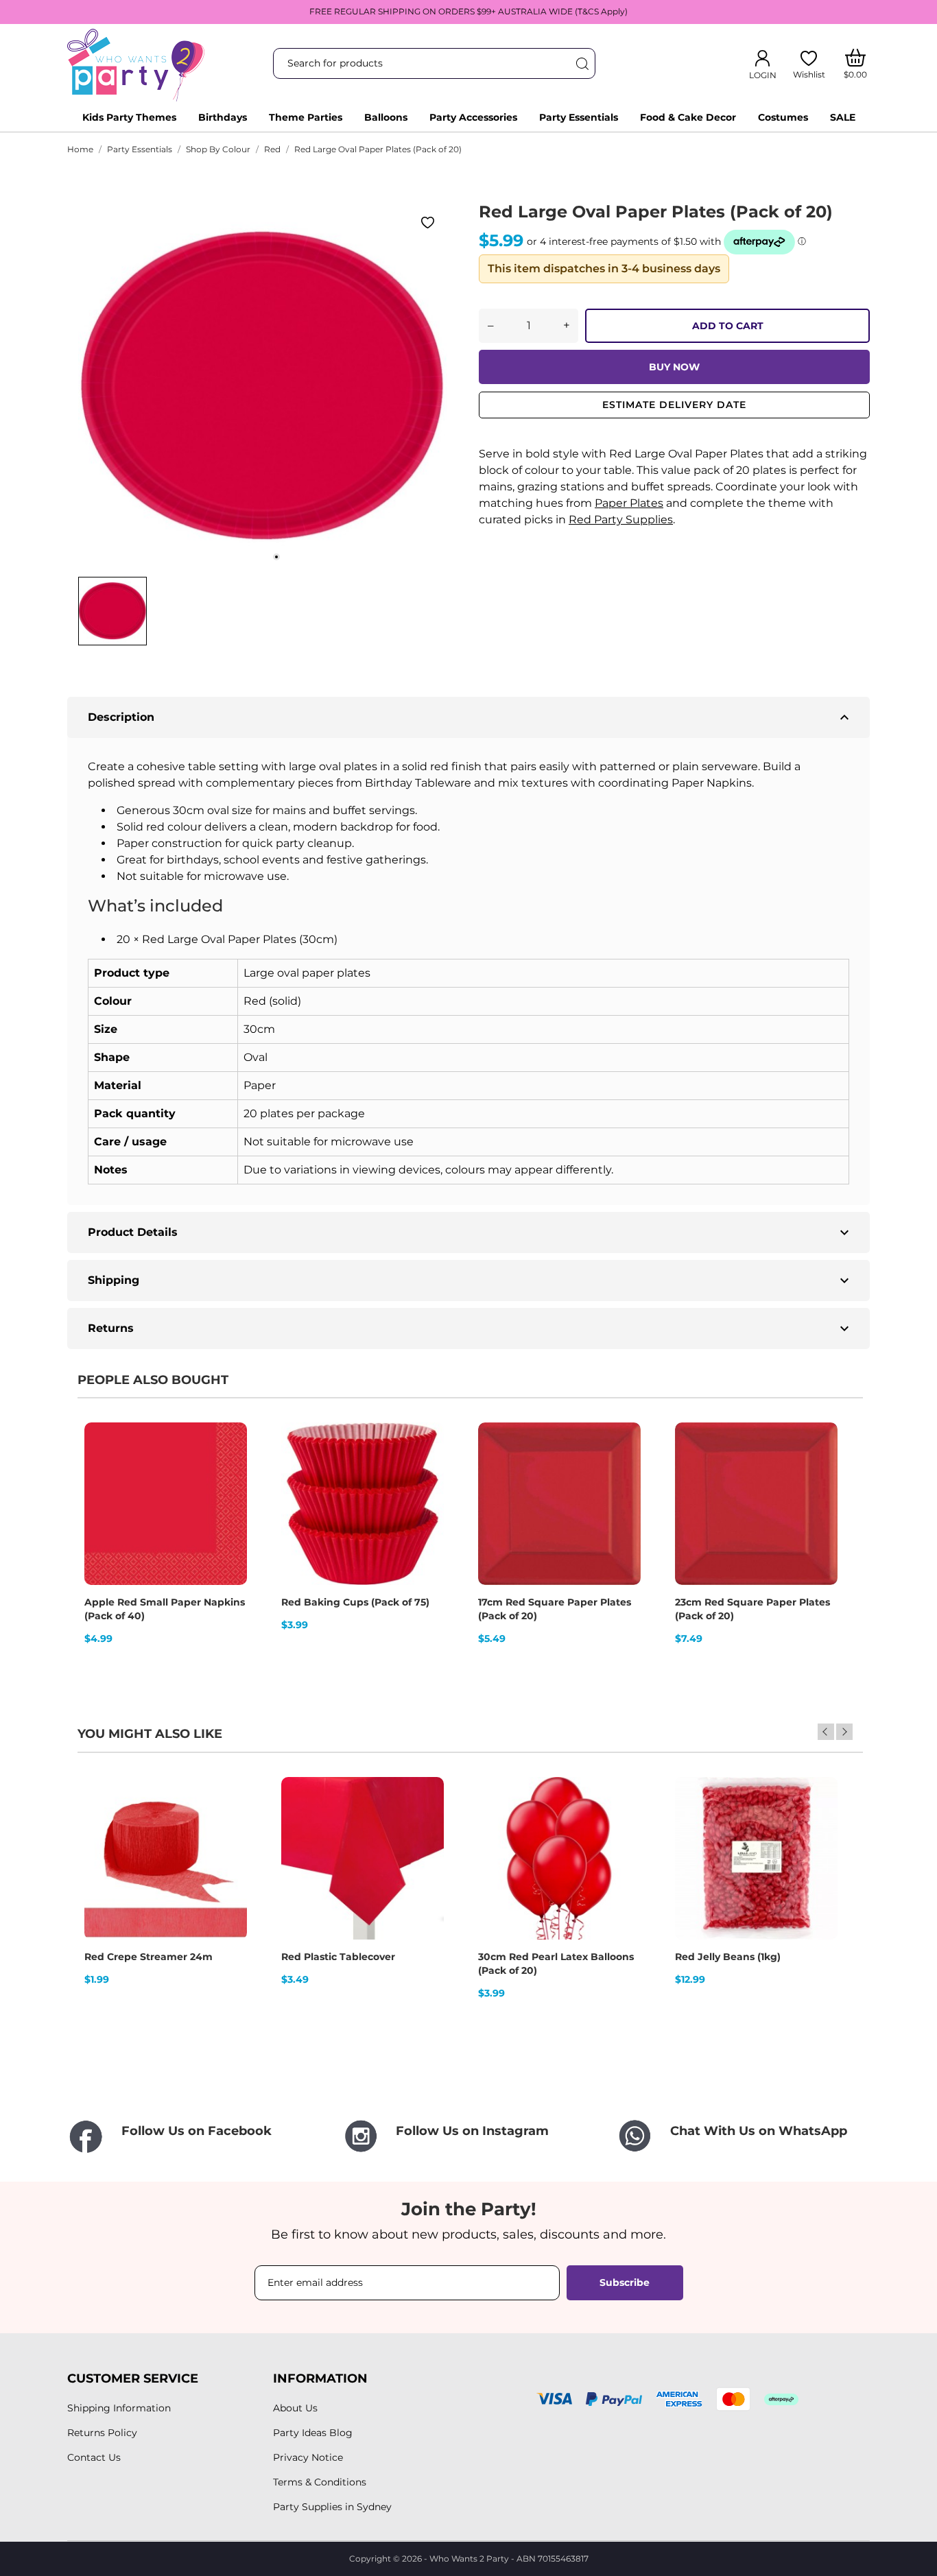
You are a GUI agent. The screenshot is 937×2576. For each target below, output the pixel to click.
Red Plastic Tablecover (338, 1957)
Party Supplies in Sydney (332, 2507)
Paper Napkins (712, 783)
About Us (295, 2408)
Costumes (783, 117)
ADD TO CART (728, 326)
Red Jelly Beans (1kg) (728, 1957)
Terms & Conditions (320, 2482)
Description (470, 717)
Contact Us (94, 2457)
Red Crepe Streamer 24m (149, 1957)
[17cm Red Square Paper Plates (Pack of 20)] (621, 1470)
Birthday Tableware (418, 783)
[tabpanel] (263, 385)
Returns (470, 1328)
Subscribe (625, 2282)
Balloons (386, 117)
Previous (826, 1732)
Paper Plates (629, 503)
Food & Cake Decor (688, 117)
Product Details (470, 1232)
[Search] (582, 63)
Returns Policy (102, 2433)
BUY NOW (674, 367)
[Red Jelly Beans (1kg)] (818, 1825)
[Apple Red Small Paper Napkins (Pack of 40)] (228, 1470)
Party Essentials (579, 117)
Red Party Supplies (621, 520)
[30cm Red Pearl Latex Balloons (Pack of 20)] (621, 1825)
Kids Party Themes (129, 117)
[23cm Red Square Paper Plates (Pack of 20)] (818, 1470)
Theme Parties (306, 117)
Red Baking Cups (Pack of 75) (355, 1602)
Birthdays (223, 117)
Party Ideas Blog (313, 2433)
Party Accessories (473, 117)
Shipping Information (119, 2408)
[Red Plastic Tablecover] (425, 1825)
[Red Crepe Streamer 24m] (228, 1825)
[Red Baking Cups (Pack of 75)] (425, 1470)
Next (844, 1732)
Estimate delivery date (674, 405)
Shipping (470, 1280)
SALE (843, 117)
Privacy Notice (308, 2457)
